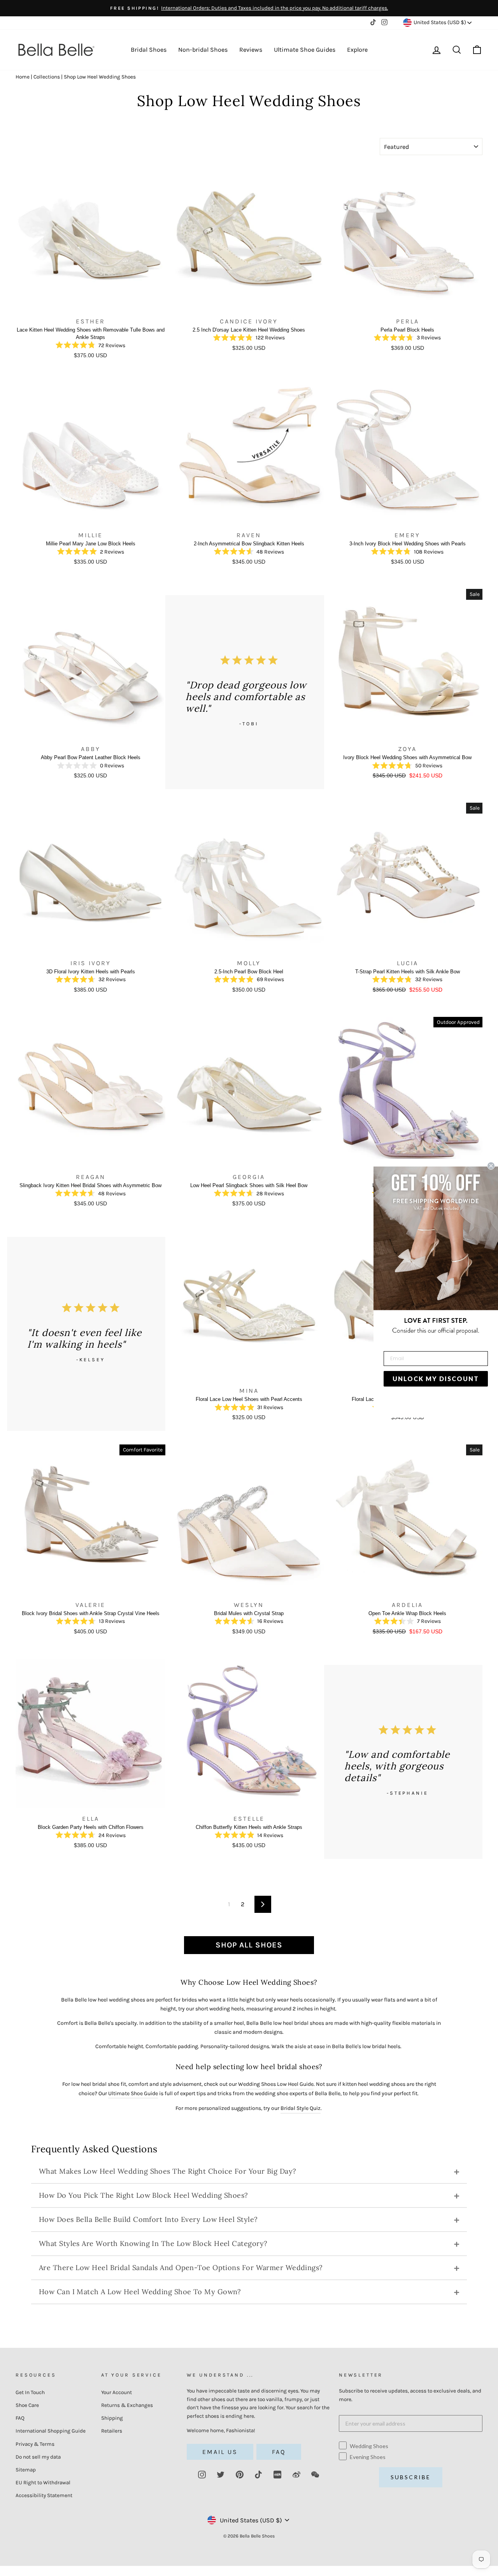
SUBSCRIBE (411, 2477)
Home (23, 77)
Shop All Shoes (249, 1945)
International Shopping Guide (51, 2431)
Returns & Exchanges (127, 2405)
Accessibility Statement (44, 2495)
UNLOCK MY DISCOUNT (436, 1379)
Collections (47, 77)
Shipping (112, 2418)
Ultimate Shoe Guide (133, 2093)
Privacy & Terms (35, 2444)
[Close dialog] (491, 1166)
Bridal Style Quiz (301, 2108)
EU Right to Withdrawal (43, 2483)
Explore (357, 50)
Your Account (117, 2392)
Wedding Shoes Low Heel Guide (276, 2084)
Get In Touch (30, 2392)
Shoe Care (27, 2405)
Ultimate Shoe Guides (305, 50)
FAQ (20, 2418)
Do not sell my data (38, 2457)
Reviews (251, 50)
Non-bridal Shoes (203, 50)
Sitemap (26, 2470)
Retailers (112, 2431)
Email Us (220, 2452)
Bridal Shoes (149, 50)
